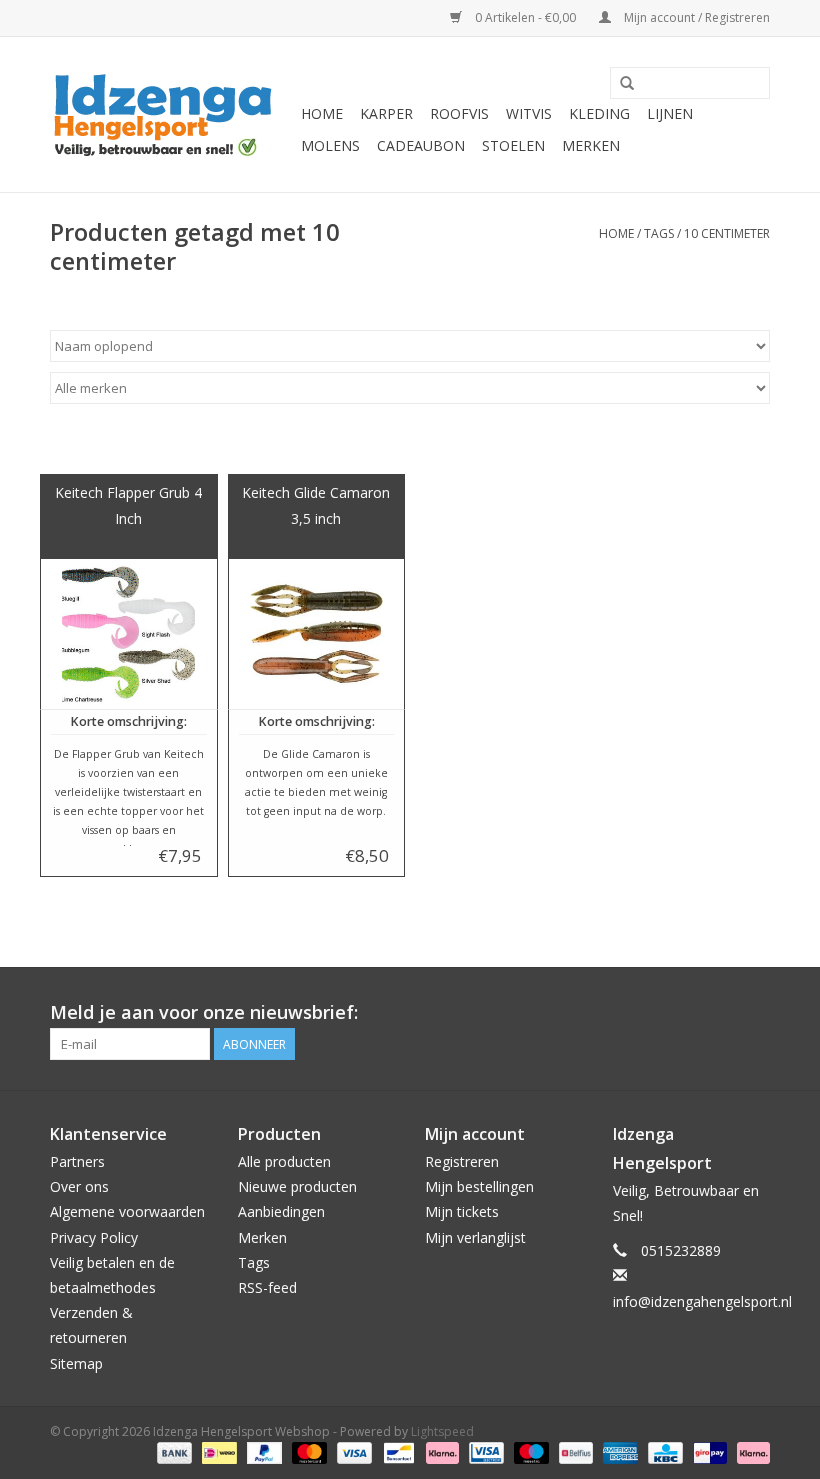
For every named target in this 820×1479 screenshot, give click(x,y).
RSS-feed (267, 1287)
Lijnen (670, 113)
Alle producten (284, 1161)
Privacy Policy (94, 1237)
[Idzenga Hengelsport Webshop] (172, 114)
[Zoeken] (627, 84)
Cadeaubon (421, 145)
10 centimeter (727, 233)
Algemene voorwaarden (127, 1211)
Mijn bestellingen (479, 1186)
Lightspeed (442, 1431)
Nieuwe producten (297, 1186)
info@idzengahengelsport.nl (702, 1301)
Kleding (599, 113)
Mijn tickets (462, 1211)
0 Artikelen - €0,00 (525, 17)
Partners (77, 1161)
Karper (386, 113)
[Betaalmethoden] (172, 1452)
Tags (659, 233)
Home (322, 113)
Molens (330, 145)
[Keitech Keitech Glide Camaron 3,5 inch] (317, 634)
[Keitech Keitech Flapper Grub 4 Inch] (129, 634)
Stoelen (513, 145)
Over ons (79, 1186)
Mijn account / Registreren (695, 17)
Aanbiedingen (281, 1211)
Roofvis (459, 113)
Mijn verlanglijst (475, 1237)
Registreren (462, 1161)
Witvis (529, 113)
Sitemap (76, 1363)
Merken (591, 145)
